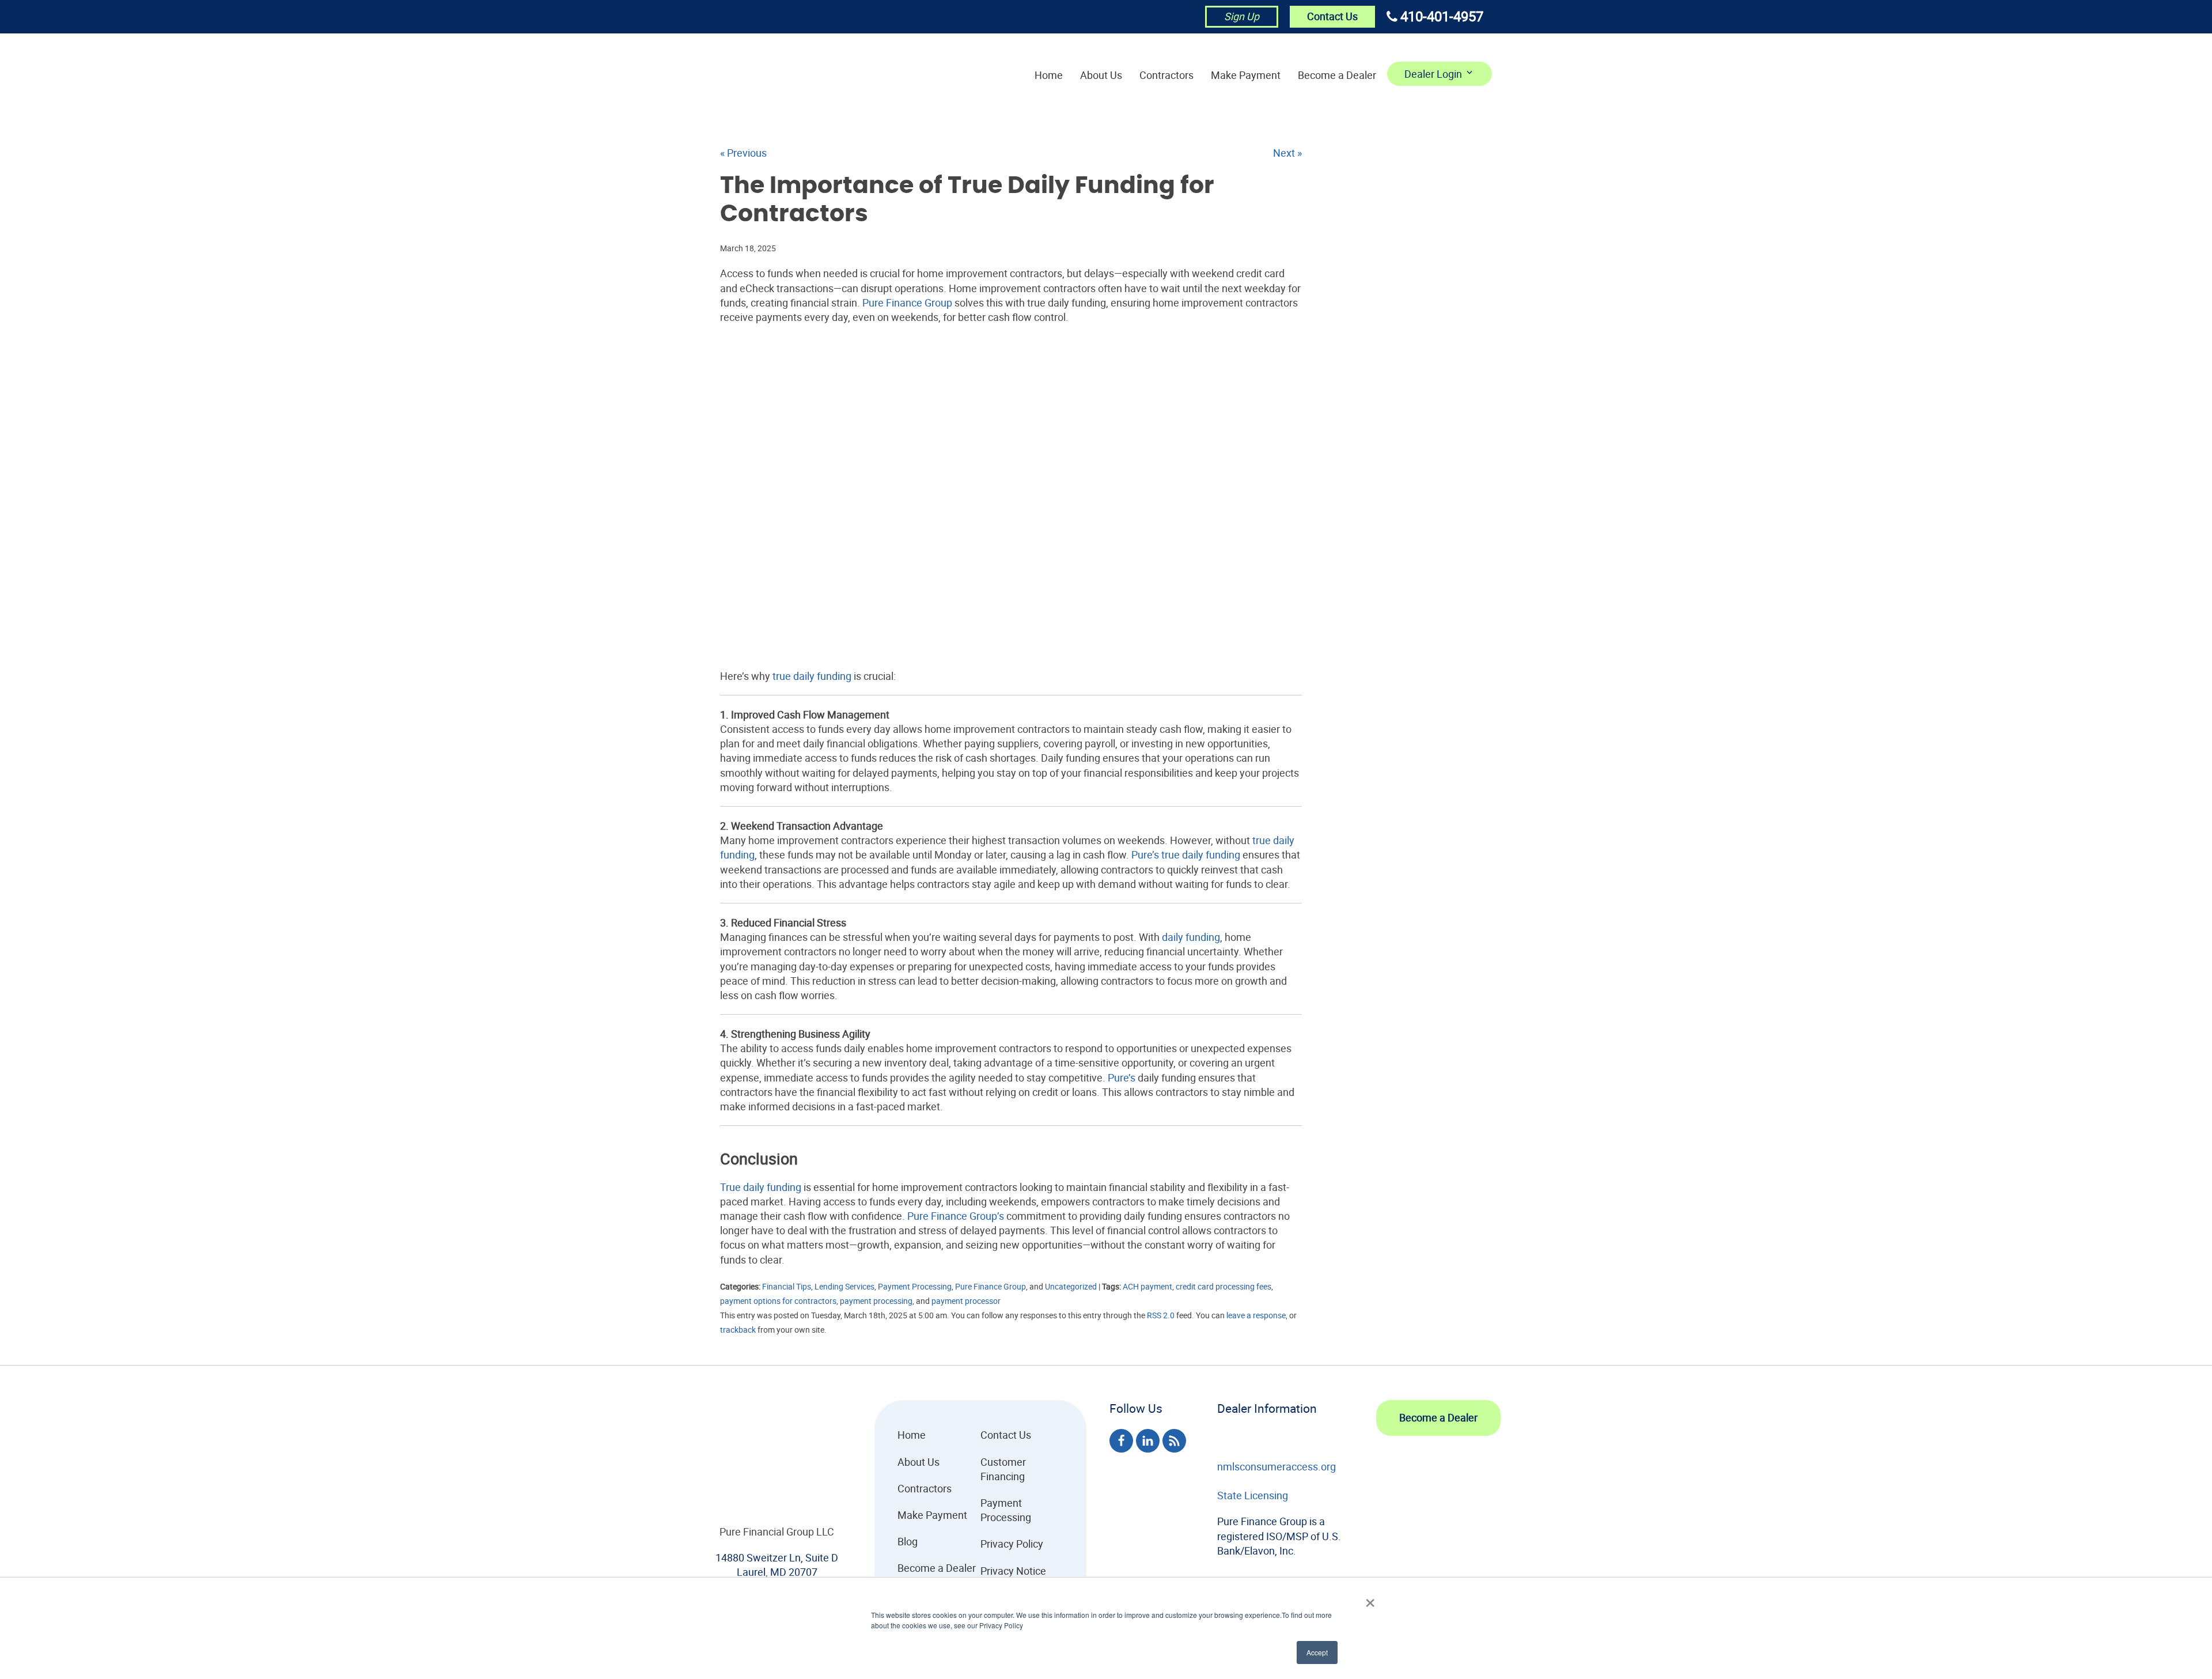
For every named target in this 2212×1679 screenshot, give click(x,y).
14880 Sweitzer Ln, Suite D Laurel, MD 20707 (777, 1565)
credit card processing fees (1224, 1286)
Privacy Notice (1013, 1571)
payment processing (876, 1301)
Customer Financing (1003, 1469)
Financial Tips (787, 1286)
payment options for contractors (778, 1301)
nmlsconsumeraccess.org (1277, 1466)
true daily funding (812, 676)
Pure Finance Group (907, 302)
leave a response (1256, 1315)
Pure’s (1145, 854)
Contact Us (1332, 16)
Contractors (1166, 75)
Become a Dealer (1337, 75)
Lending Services (844, 1286)
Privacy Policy (1012, 1544)
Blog (908, 1541)
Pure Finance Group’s (956, 1216)
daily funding (1191, 937)
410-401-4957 (1442, 16)
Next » (1287, 153)
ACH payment (1147, 1286)
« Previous (743, 153)
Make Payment (1246, 75)
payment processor (966, 1301)
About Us (1101, 75)
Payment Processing (915, 1286)
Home (1049, 75)
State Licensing (1253, 1495)
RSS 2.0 (1161, 1315)
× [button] (1370, 1599)
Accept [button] (1317, 1652)
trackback (738, 1330)
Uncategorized (1071, 1286)
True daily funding (761, 1187)
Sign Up (1242, 16)
